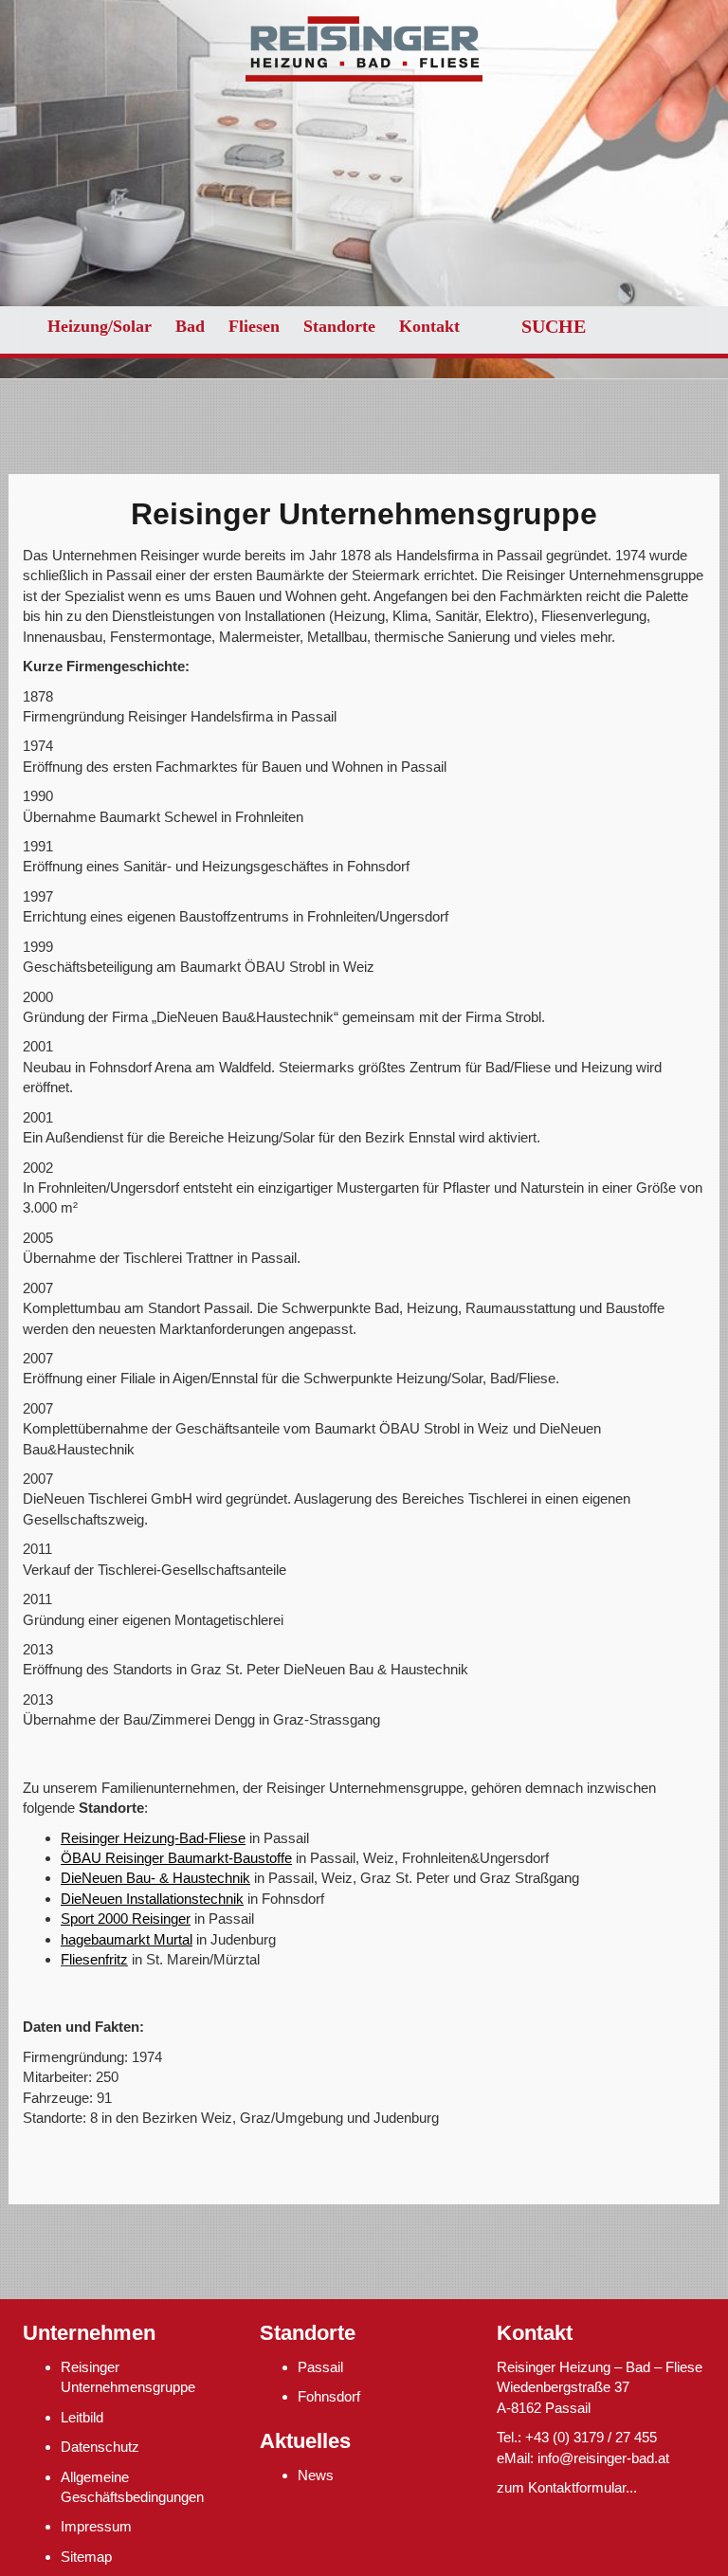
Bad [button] (190, 326)
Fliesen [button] (254, 326)
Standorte (308, 2333)
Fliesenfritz (94, 1959)
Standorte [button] (339, 326)
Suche (554, 326)
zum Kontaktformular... (567, 2487)
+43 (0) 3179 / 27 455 (591, 2437)
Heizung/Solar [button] (100, 326)
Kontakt (429, 326)
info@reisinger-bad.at (603, 2458)
